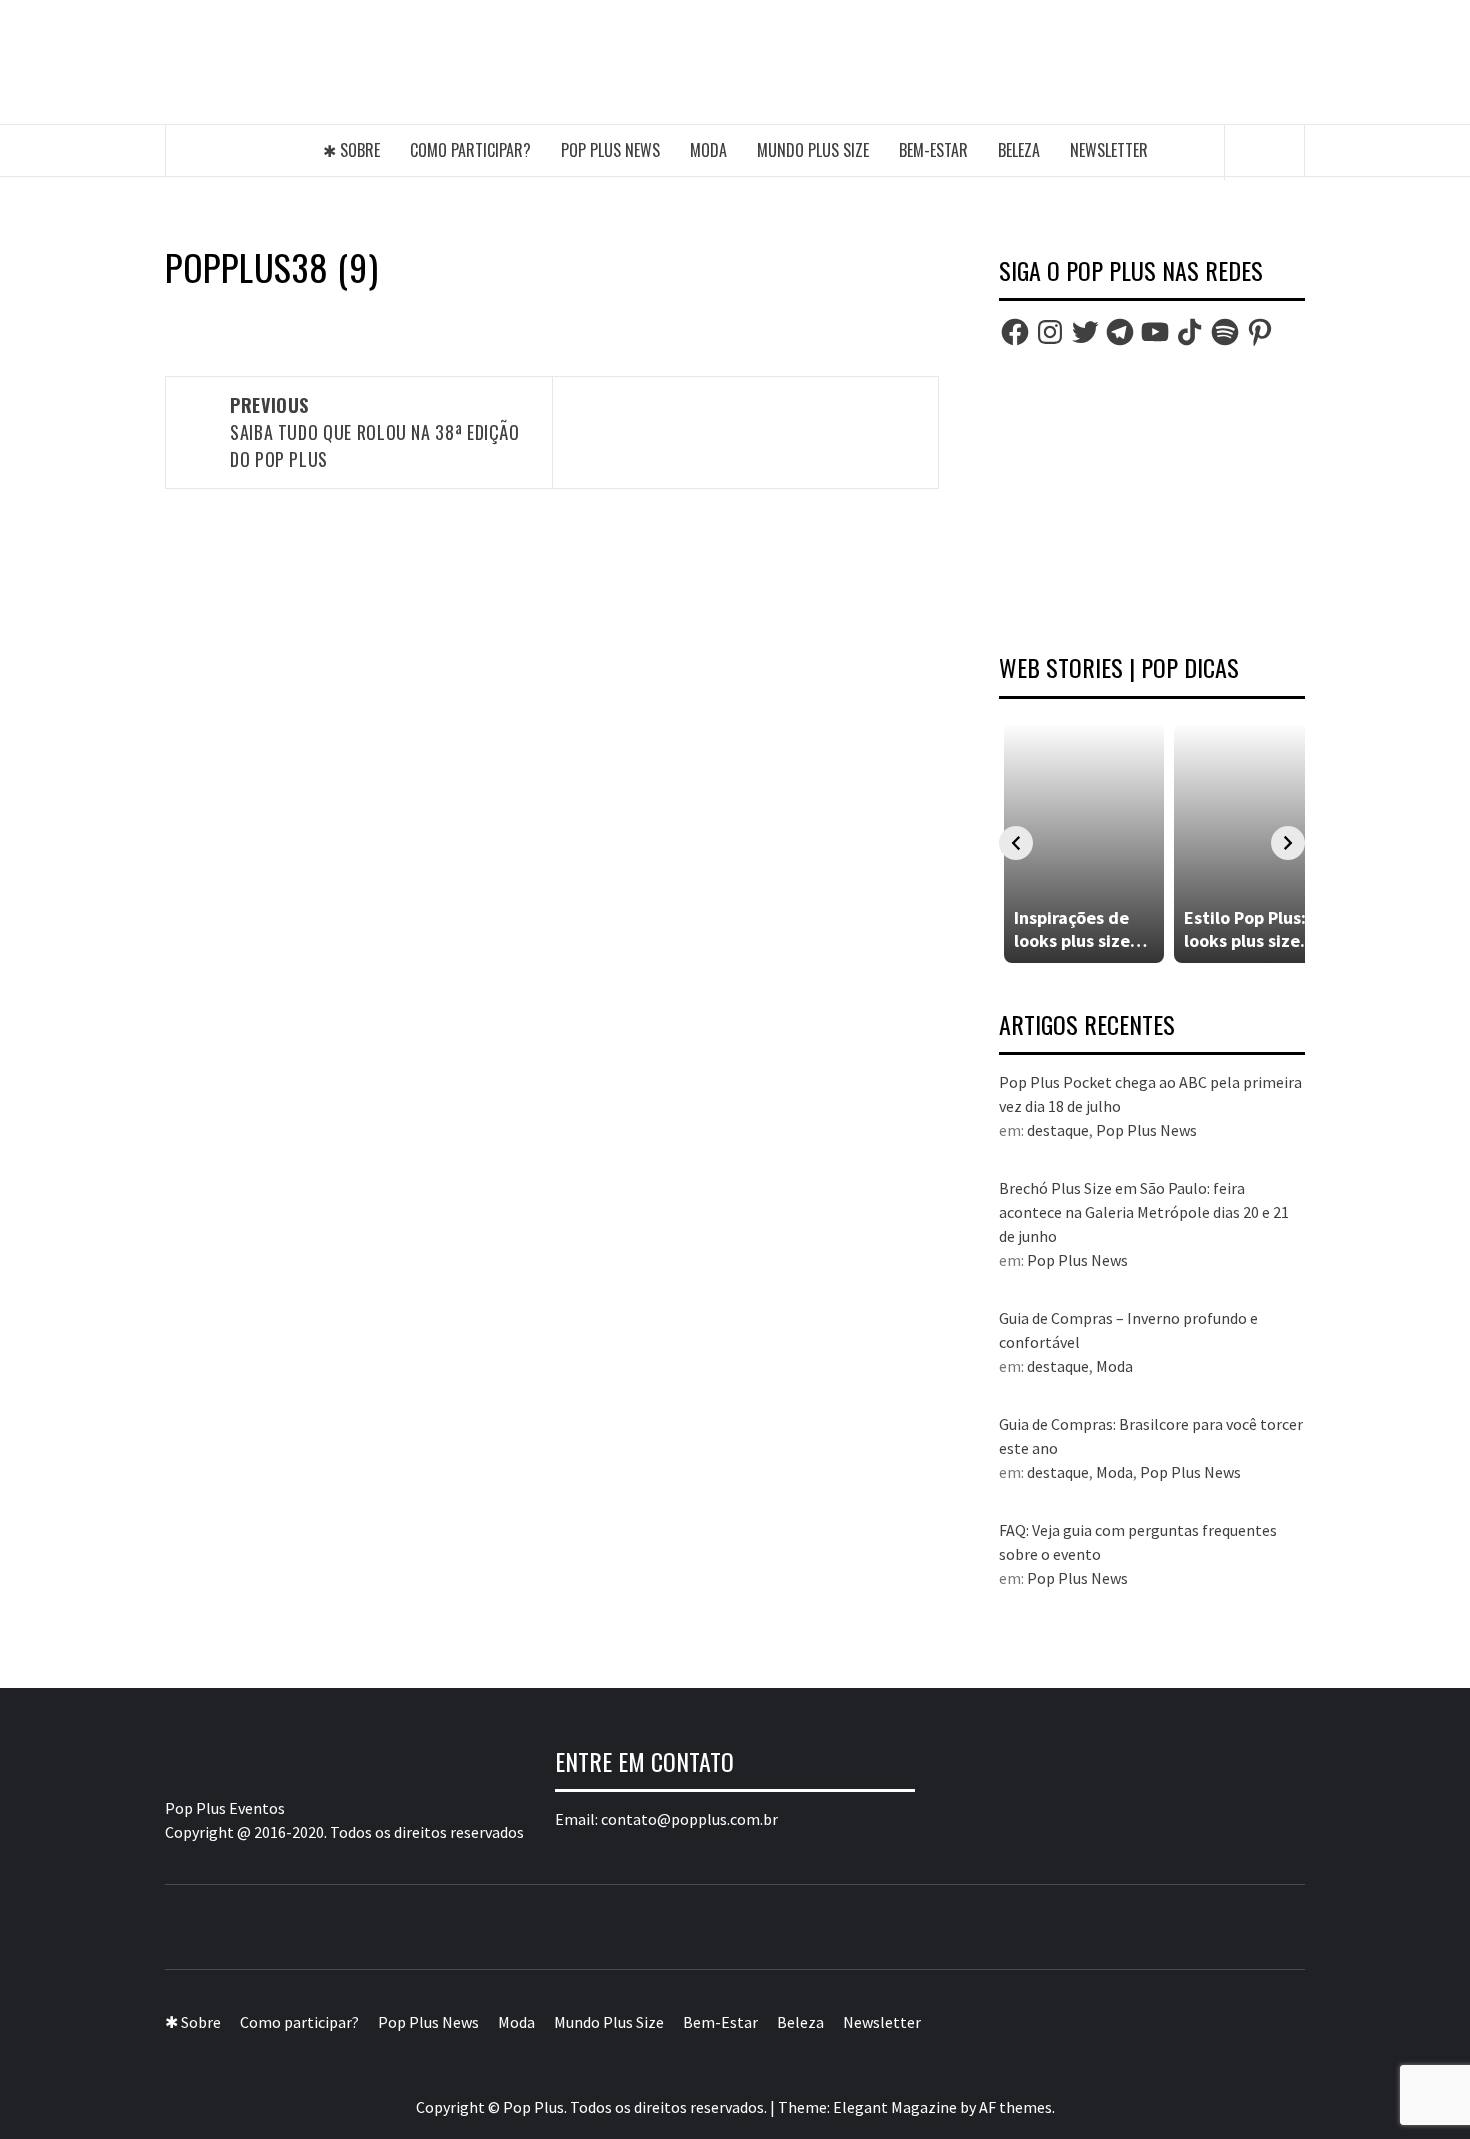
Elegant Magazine (895, 2107)
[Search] (1265, 152)
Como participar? (470, 150)
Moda (708, 150)
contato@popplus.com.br (689, 1819)
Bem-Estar (933, 150)
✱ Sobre (351, 150)
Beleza (1019, 150)
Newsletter (1109, 150)
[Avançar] (1288, 843)
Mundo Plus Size (813, 150)
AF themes (1015, 2107)
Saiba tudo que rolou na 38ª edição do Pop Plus (375, 432)
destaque (1058, 1130)
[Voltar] (1016, 843)
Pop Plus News (610, 150)
